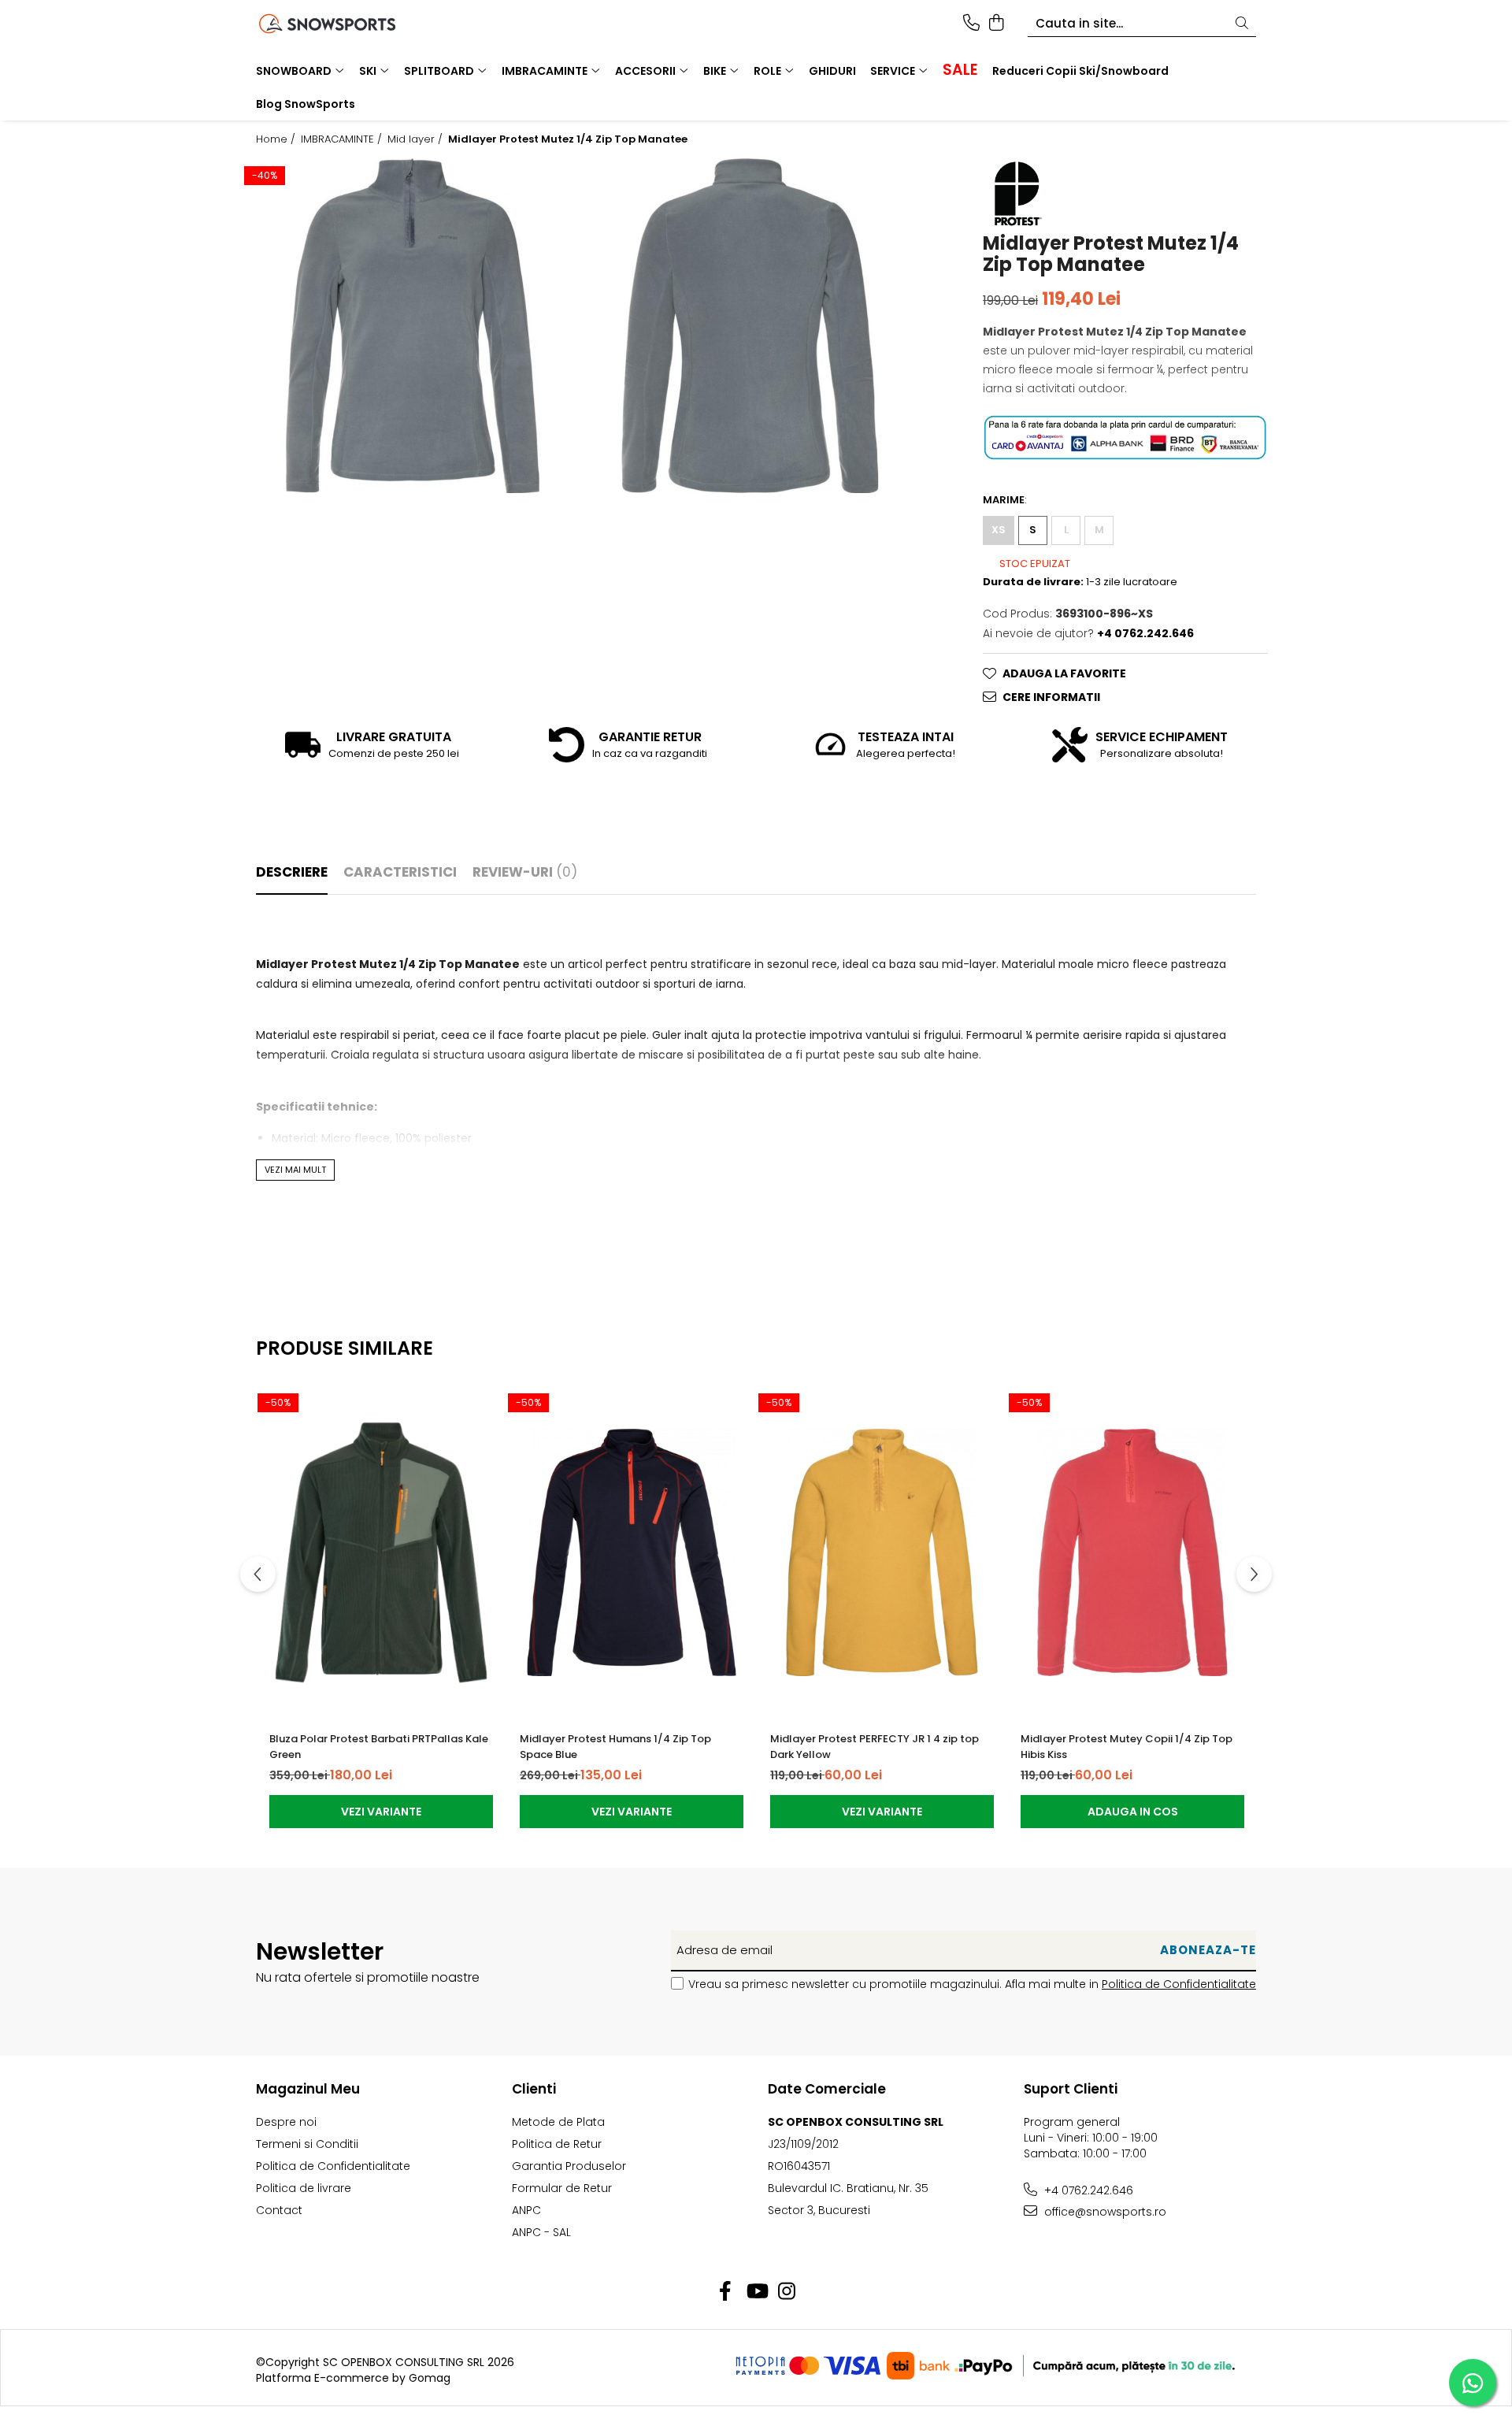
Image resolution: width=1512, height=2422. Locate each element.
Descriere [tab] (292, 872)
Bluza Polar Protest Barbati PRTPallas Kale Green (379, 1747)
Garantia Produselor (569, 2166)
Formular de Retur (562, 2188)
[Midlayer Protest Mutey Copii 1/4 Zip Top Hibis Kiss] (1132, 1552)
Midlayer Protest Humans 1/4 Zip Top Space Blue (615, 1747)
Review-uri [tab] (525, 872)
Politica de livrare (304, 2188)
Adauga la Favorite (1064, 673)
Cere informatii (1051, 697)
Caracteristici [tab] (400, 872)
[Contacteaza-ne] (971, 24)
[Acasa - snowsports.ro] (346, 24)
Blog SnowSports (306, 104)
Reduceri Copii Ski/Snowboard (1080, 71)
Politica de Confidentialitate (1179, 1984)
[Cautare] (1242, 24)
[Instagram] (787, 2292)
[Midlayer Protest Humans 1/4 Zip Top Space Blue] (632, 1552)
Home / (277, 139)
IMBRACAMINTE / (343, 139)
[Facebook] (726, 2292)
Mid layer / (417, 139)
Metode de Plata (558, 2122)
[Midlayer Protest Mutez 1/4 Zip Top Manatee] (413, 325)
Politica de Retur (557, 2144)
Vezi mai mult (295, 1170)
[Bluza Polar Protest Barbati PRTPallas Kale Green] (381, 1552)
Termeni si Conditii (307, 2144)
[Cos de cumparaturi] (996, 24)
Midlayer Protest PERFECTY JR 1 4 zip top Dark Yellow (875, 1747)
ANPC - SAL (541, 2232)
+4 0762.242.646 (1087, 2190)
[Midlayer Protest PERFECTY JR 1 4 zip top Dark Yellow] (882, 1552)
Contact (279, 2210)
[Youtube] (756, 2292)
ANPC (526, 2210)
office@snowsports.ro (1104, 2212)
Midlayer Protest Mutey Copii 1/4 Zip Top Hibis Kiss (1127, 1747)
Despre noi (286, 2122)
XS (999, 530)
